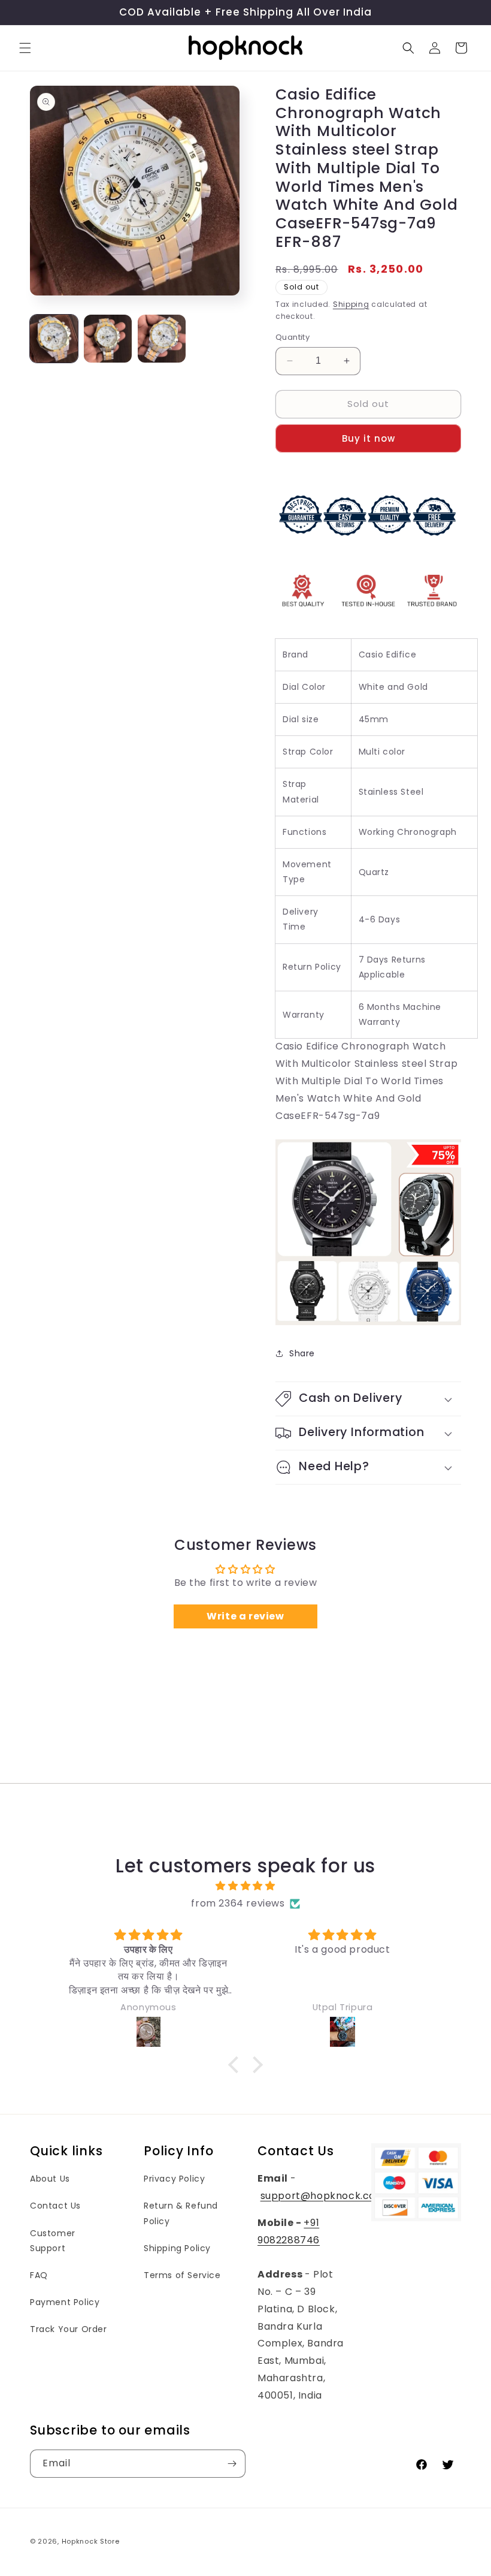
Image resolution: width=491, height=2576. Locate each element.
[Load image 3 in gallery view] (162, 339)
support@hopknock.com (323, 2196)
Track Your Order (69, 2329)
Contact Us (55, 2206)
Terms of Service (182, 2275)
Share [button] (302, 1353)
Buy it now (369, 438)
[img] (245, 1886)
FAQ (39, 2275)
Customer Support (53, 2241)
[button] (25, 48)
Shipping (351, 304)
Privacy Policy (174, 2179)
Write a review (245, 1616)
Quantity (293, 337)
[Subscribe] (232, 2464)
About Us (50, 2179)
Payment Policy (65, 2302)
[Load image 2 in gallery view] (108, 339)
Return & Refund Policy (181, 2213)
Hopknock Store (91, 2541)
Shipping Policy (177, 2248)
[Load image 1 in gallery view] (54, 339)
